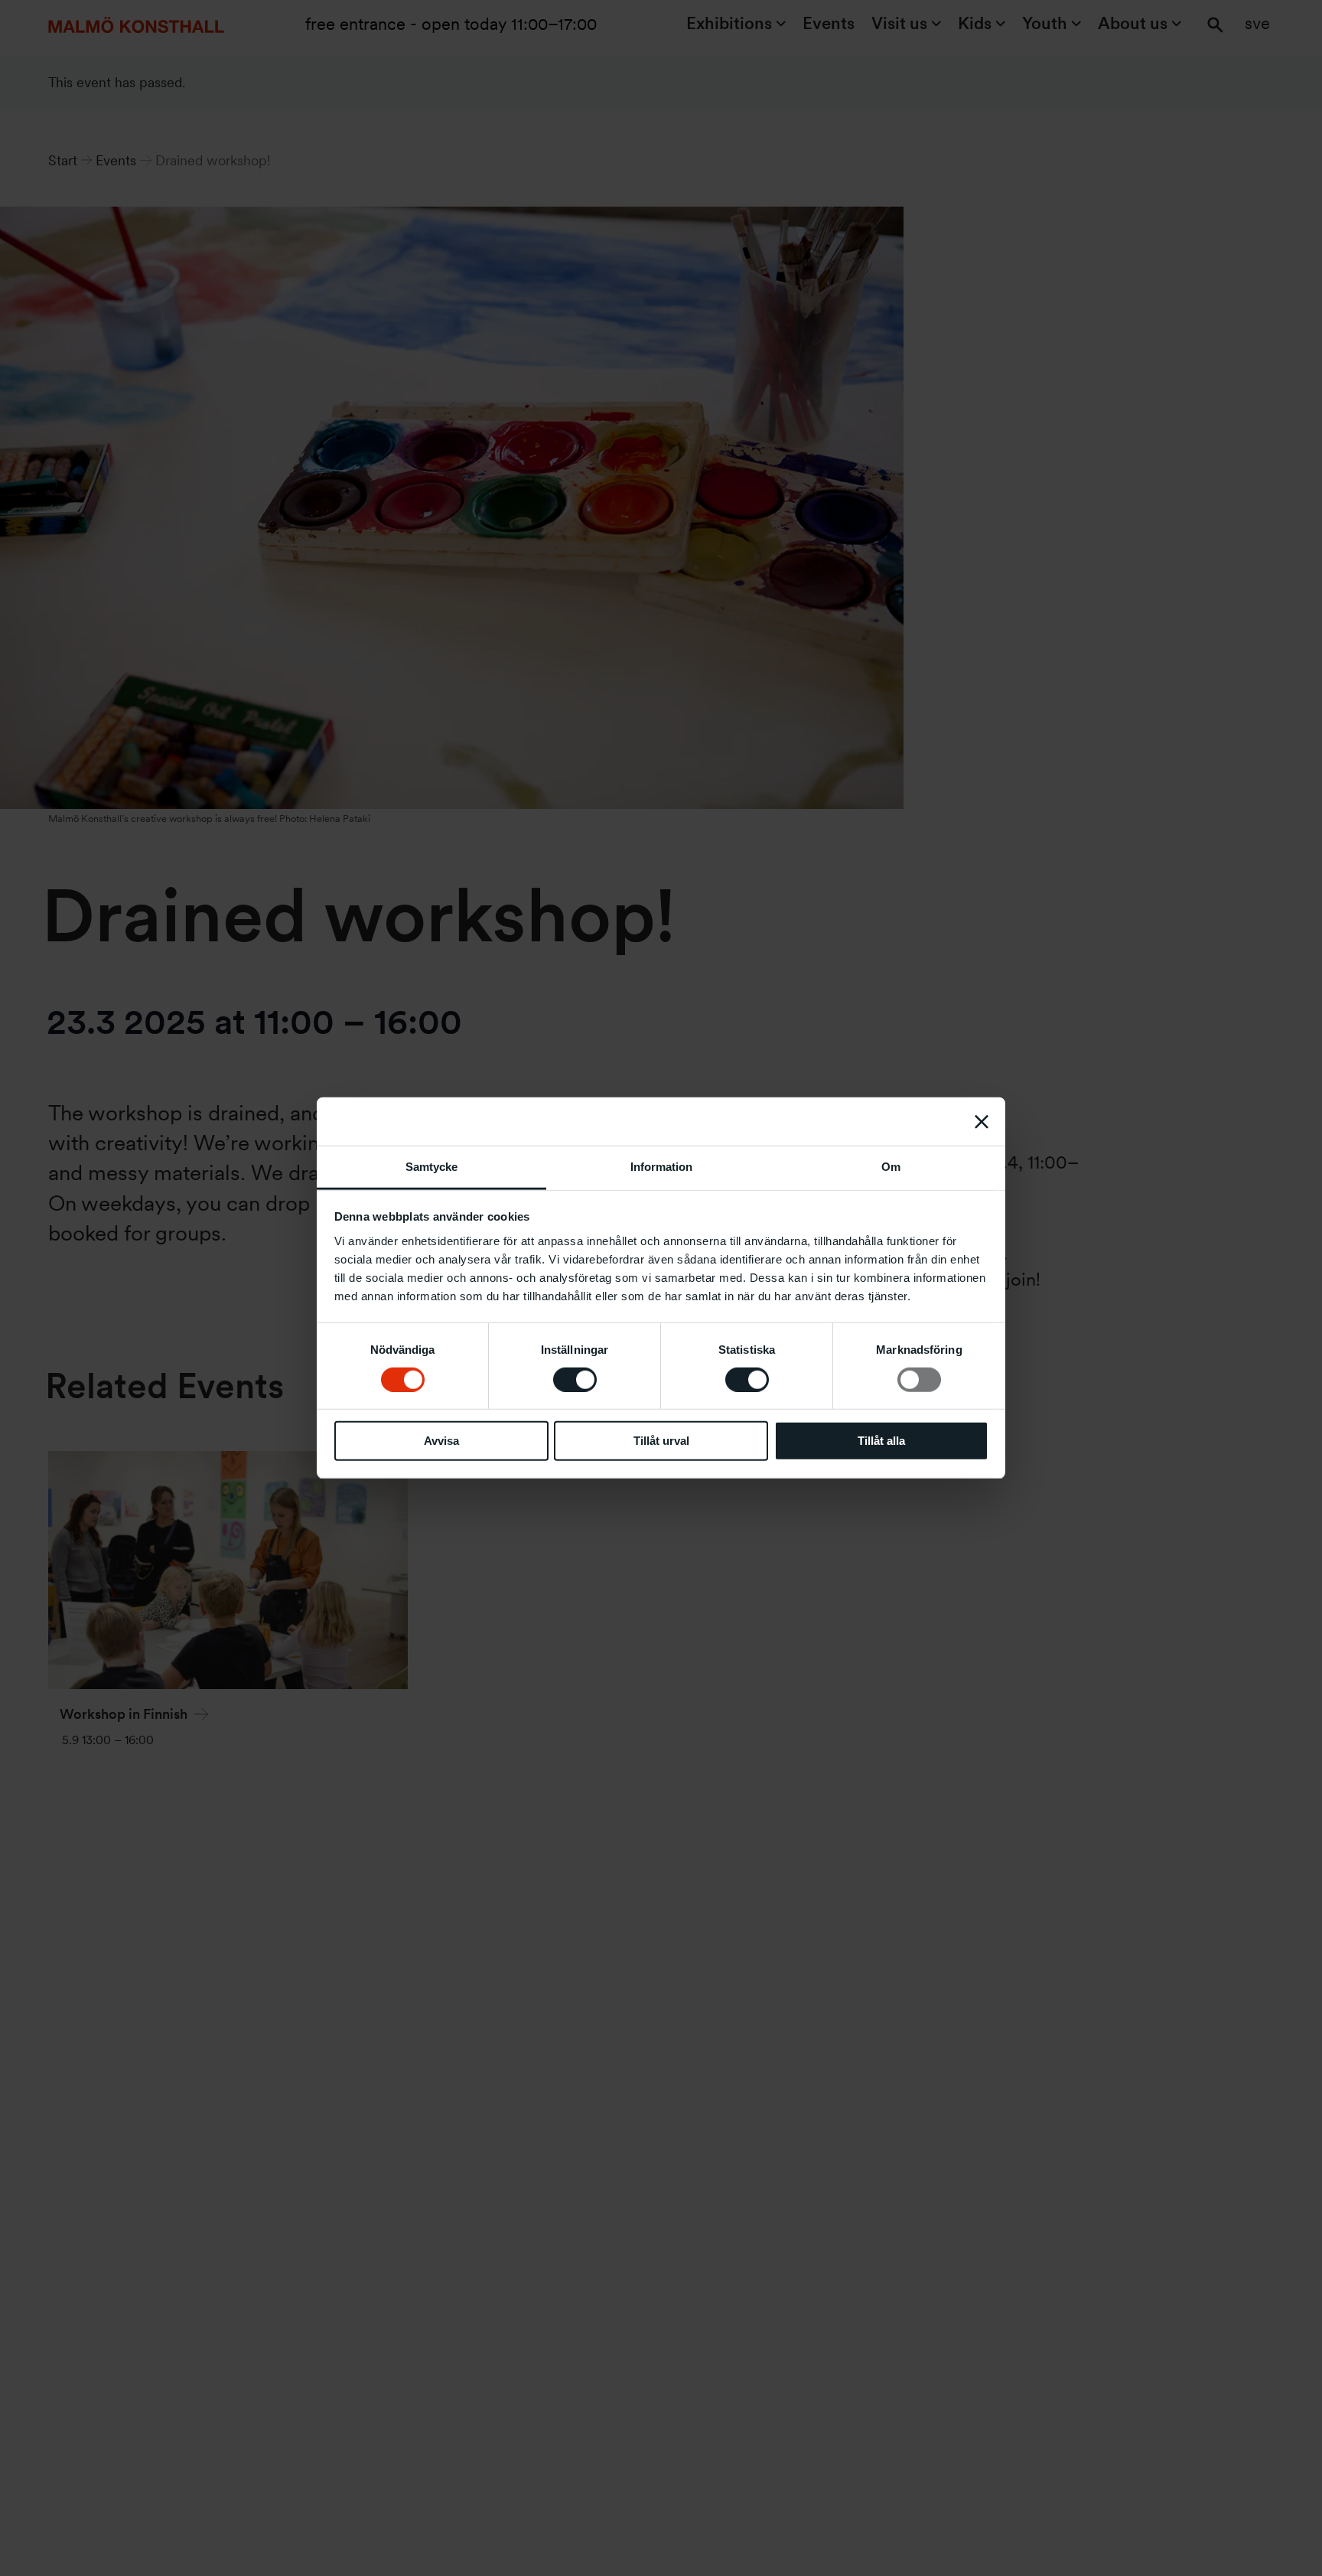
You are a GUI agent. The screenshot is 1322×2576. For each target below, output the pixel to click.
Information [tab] (661, 1167)
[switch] (575, 1380)
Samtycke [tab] (431, 1167)
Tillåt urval (661, 1441)
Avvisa (441, 1441)
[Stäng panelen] (982, 1121)
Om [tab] (891, 1167)
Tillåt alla (881, 1441)
